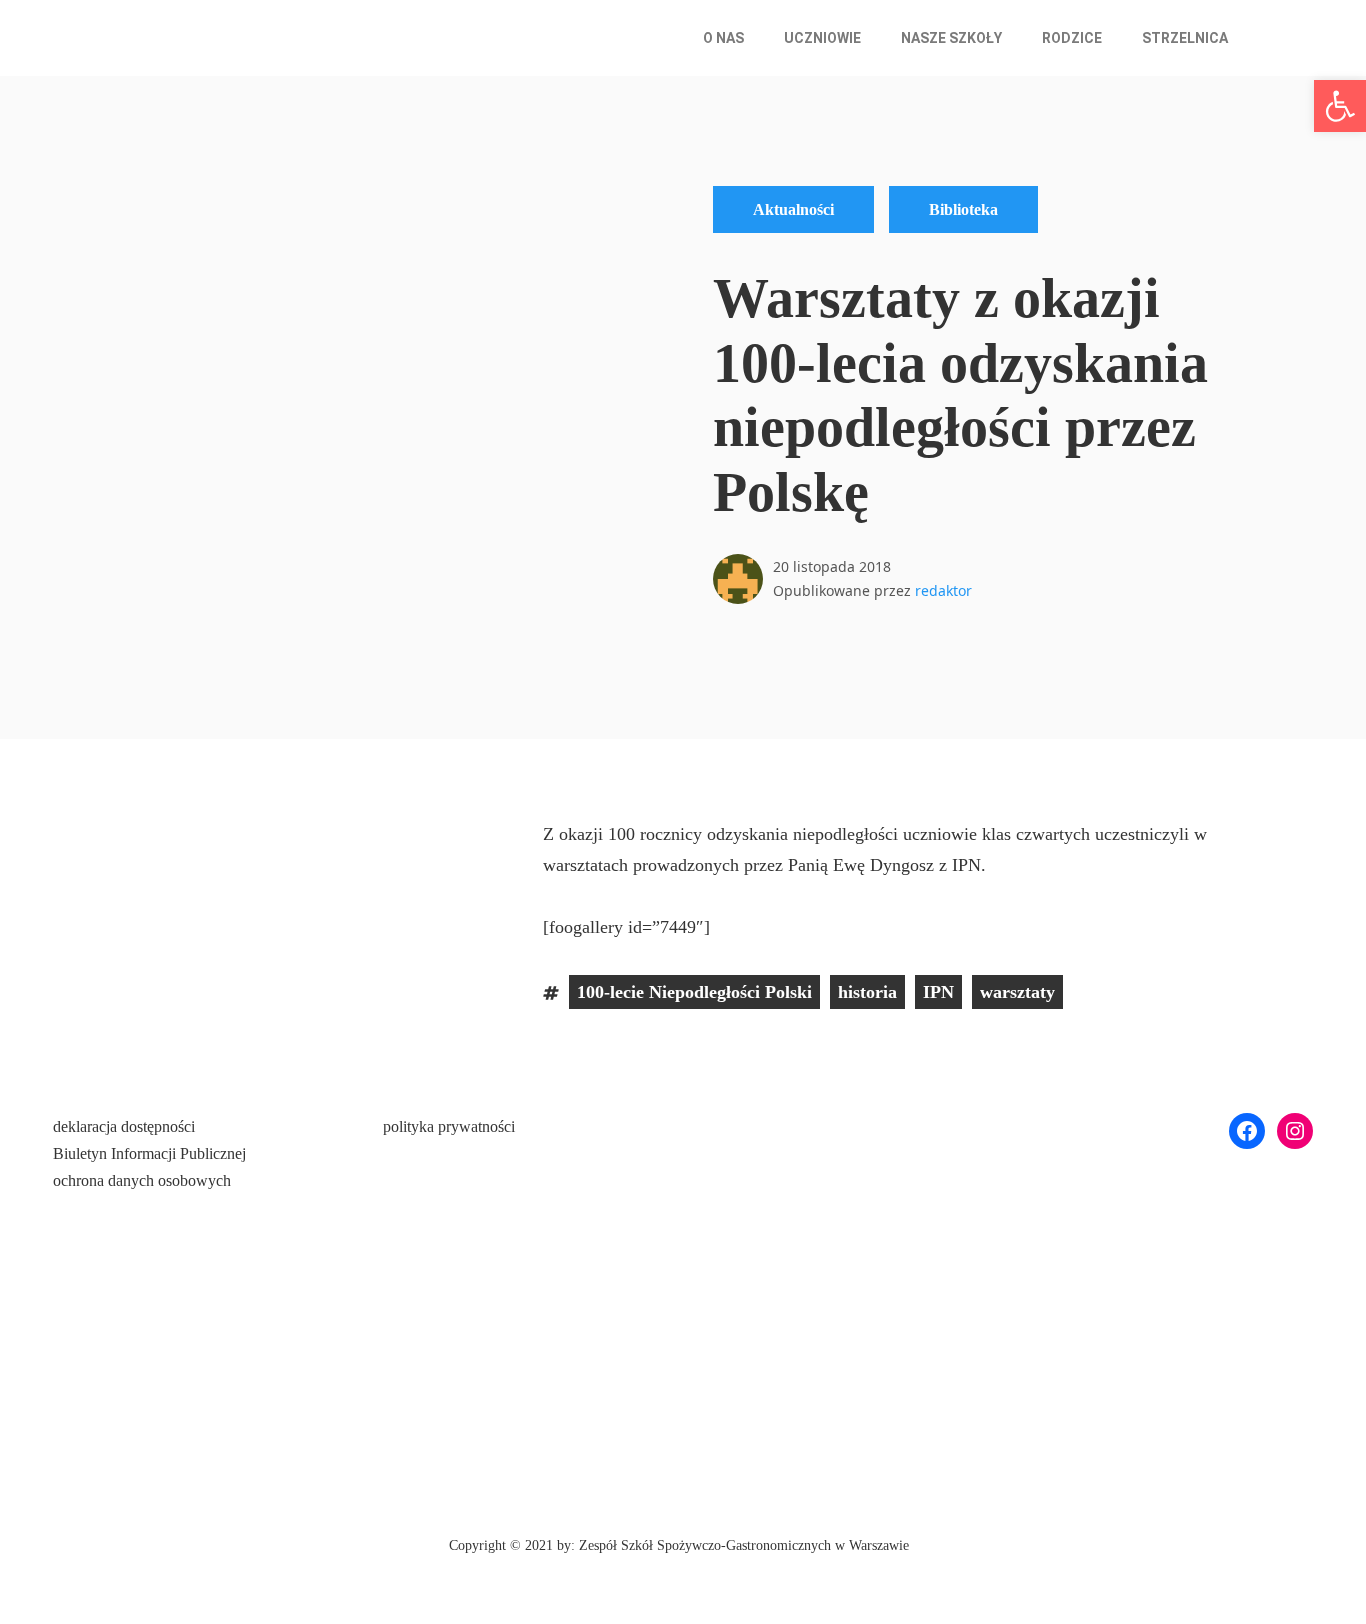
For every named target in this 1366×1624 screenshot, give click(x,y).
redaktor (943, 590)
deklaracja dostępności (124, 1126)
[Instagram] (1295, 1131)
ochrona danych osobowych (142, 1180)
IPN (938, 992)
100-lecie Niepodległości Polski (694, 992)
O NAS (723, 38)
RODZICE (1072, 38)
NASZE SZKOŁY (951, 38)
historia (867, 992)
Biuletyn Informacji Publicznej (149, 1153)
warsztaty (1017, 992)
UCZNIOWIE (822, 38)
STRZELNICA (1185, 38)
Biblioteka (963, 209)
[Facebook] (1247, 1131)
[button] (728, 38)
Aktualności (793, 209)
